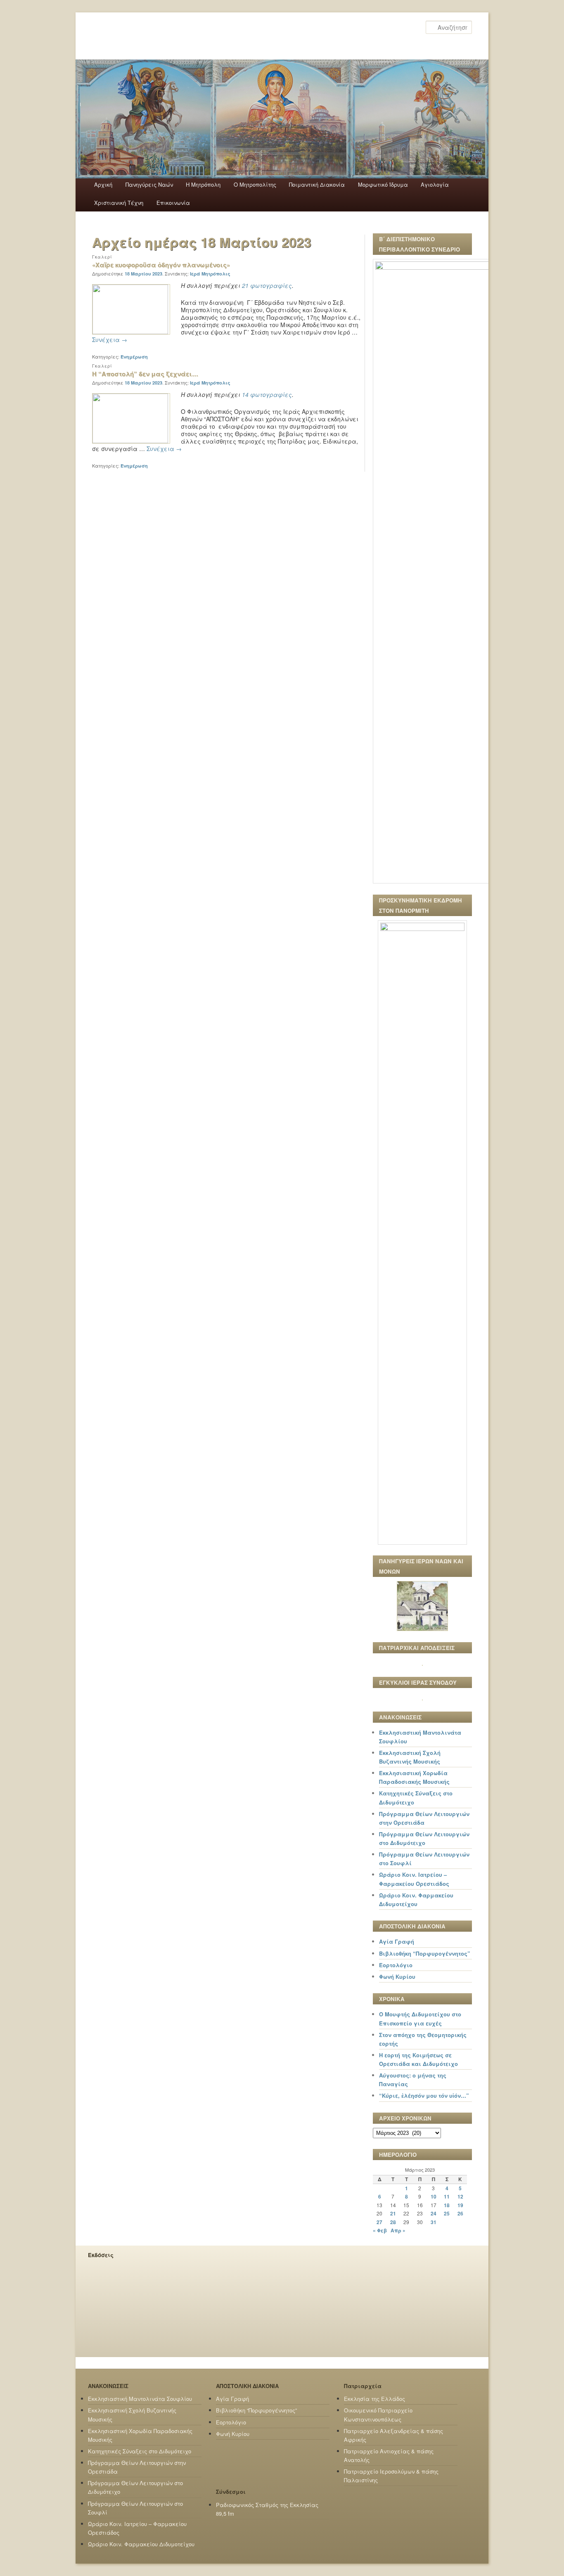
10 (434, 2196)
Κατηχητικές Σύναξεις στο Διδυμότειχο (140, 2451)
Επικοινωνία (173, 203)
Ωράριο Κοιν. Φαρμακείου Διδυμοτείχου (141, 2544)
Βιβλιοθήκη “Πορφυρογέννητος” (425, 1953)
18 (447, 2205)
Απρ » (398, 2230)
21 (393, 2213)
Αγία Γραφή (397, 1941)
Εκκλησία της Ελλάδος (374, 2399)
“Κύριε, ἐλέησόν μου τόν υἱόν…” (424, 2095)
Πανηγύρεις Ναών (149, 184)
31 (434, 2222)
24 (434, 2213)
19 (460, 2205)
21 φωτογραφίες (267, 285)
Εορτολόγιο (396, 1965)
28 (393, 2222)
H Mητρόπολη (203, 184)
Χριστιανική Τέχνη (119, 203)
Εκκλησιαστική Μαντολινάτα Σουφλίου (140, 2399)
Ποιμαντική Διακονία (317, 184)
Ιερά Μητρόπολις (210, 274)
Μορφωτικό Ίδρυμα (383, 184)
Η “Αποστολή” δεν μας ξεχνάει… (145, 374)
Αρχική (103, 184)
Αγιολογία (435, 184)
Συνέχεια (110, 340)
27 (379, 2222)
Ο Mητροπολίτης (255, 184)
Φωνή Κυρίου (397, 1977)
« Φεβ (380, 2230)
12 (460, 2196)
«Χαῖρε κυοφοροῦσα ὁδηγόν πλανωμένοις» (161, 265)
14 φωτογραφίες (267, 394)
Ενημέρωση (134, 357)
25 (447, 2213)
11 (447, 2196)
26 (460, 2213)
